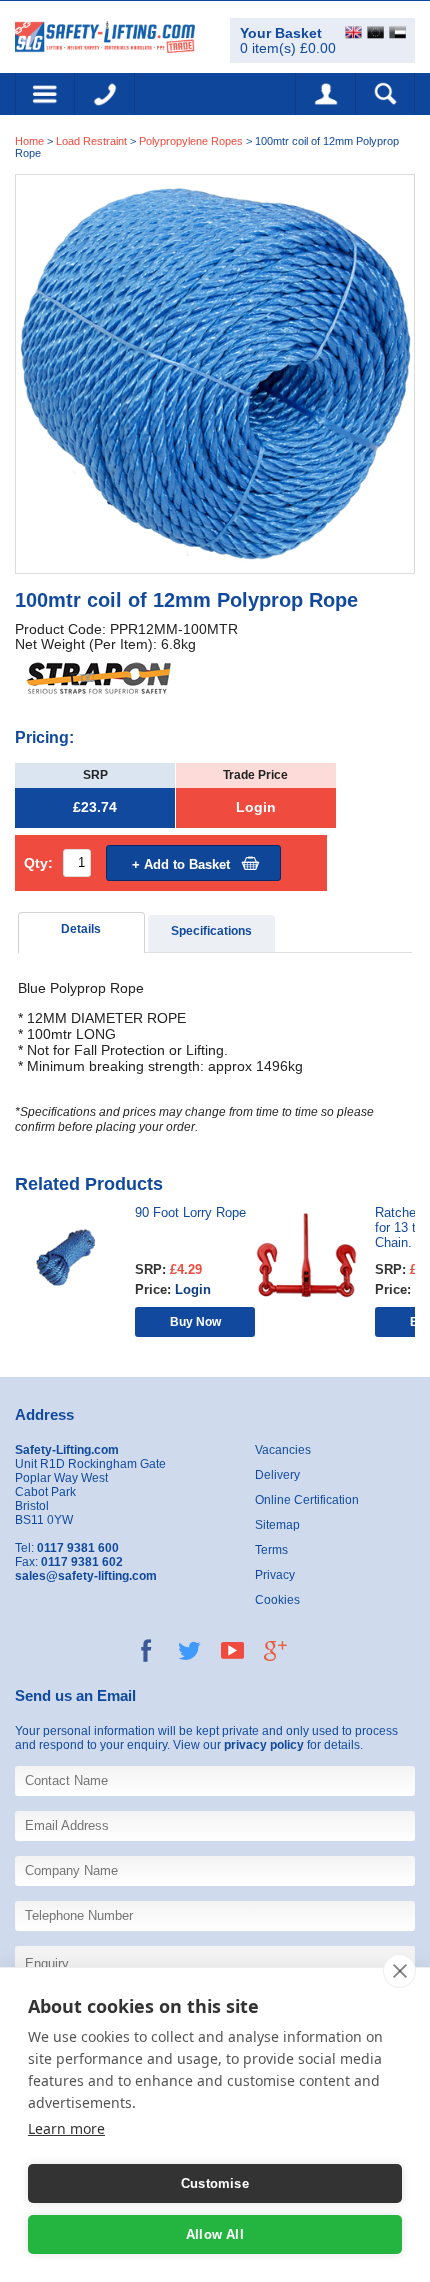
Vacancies (283, 1450)
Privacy (275, 1575)
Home (29, 141)
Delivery (277, 1475)
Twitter (189, 1650)
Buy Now (195, 1321)
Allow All (215, 2234)
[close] (399, 1971)
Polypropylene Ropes (191, 141)
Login (256, 807)
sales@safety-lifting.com (86, 1576)
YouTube (232, 1650)
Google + (275, 1650)
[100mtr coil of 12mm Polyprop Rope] (215, 372)
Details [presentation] (81, 929)
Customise (215, 2183)
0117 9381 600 (105, 94)
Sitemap (277, 1525)
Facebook (146, 1650)
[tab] (82, 932)
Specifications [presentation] (211, 931)
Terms (271, 1550)
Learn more (66, 2128)
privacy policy (264, 1745)
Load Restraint (91, 141)
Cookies (277, 1600)
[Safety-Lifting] (105, 35)
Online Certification (307, 1500)
